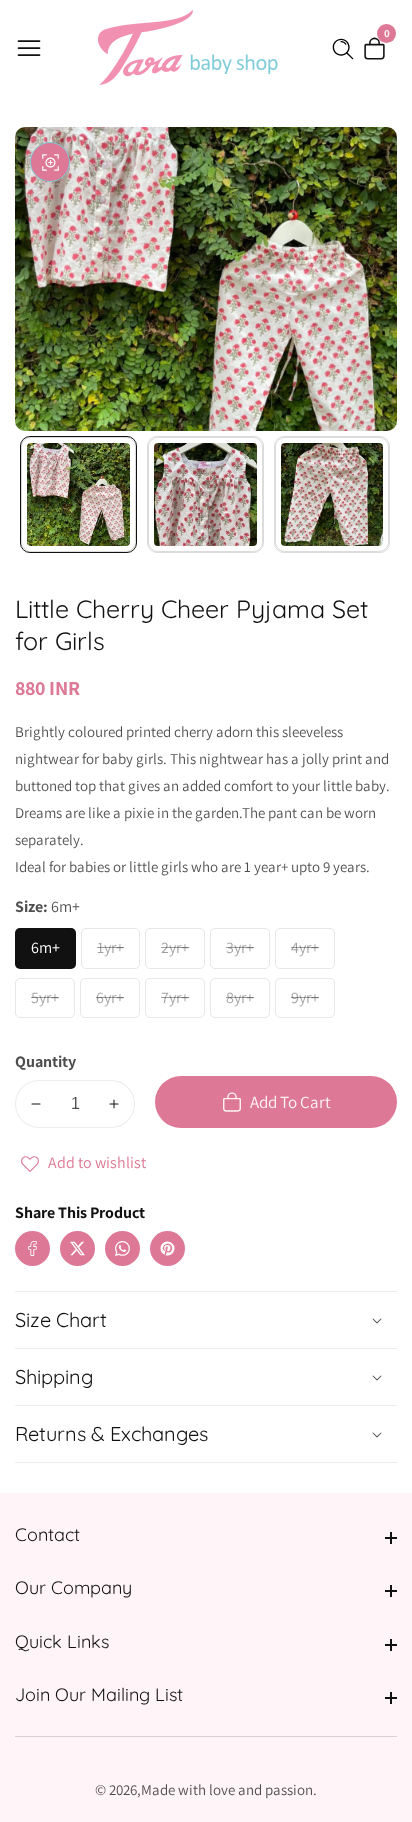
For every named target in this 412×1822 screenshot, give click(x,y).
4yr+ (312, 953)
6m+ (52, 953)
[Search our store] (347, 49)
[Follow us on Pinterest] (167, 1248)
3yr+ (247, 953)
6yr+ (117, 1003)
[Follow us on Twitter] (77, 1248)
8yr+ (247, 1003)
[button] (207, 1228)
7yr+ (182, 1003)
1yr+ (117, 953)
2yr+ (182, 953)
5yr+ (52, 1003)
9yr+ (312, 1003)
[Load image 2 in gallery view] (205, 494)
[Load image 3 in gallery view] (332, 494)
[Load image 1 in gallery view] (78, 494)
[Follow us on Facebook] (32, 1248)
